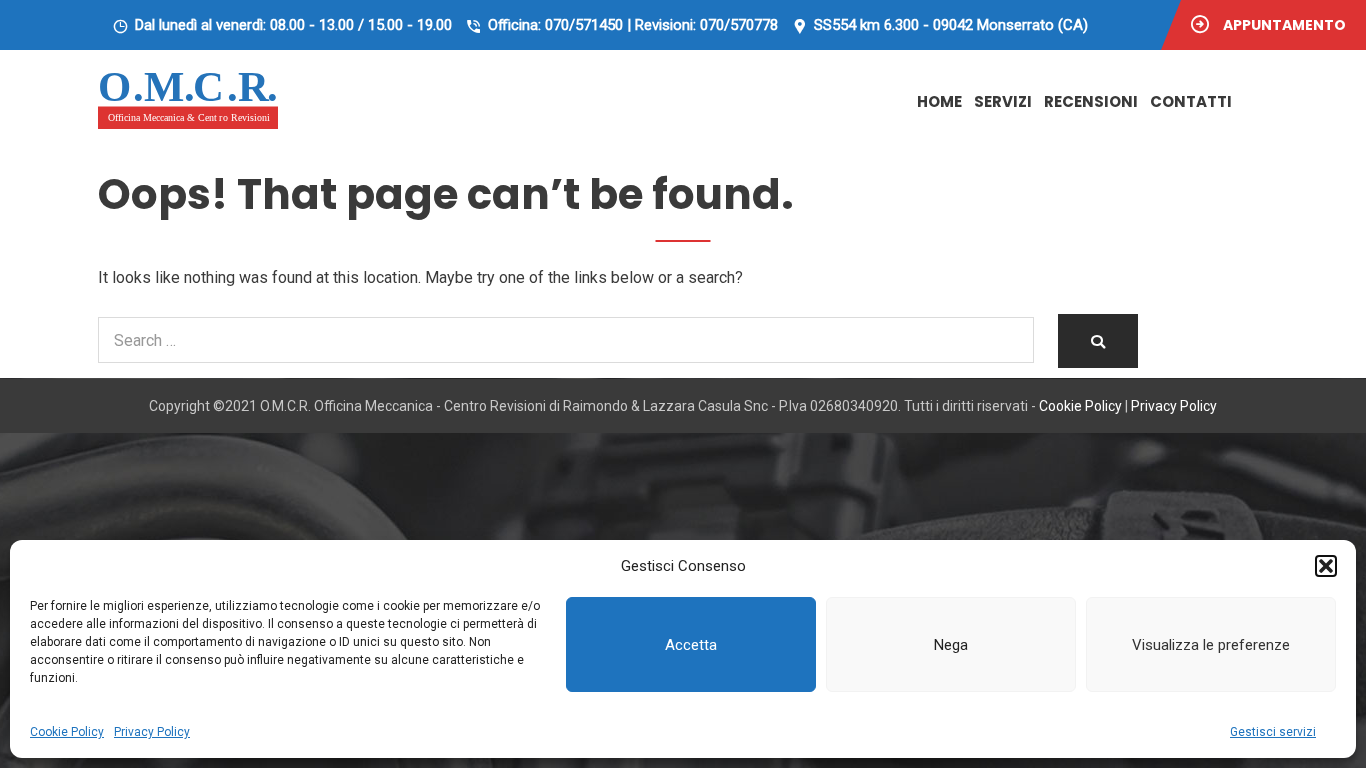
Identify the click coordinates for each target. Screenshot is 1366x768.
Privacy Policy (152, 732)
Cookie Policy (67, 732)
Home (939, 101)
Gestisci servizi (1273, 732)
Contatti (1191, 101)
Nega (951, 645)
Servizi (1003, 101)
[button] (1326, 566)
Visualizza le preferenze (1211, 645)
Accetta (691, 645)
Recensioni (1091, 101)
